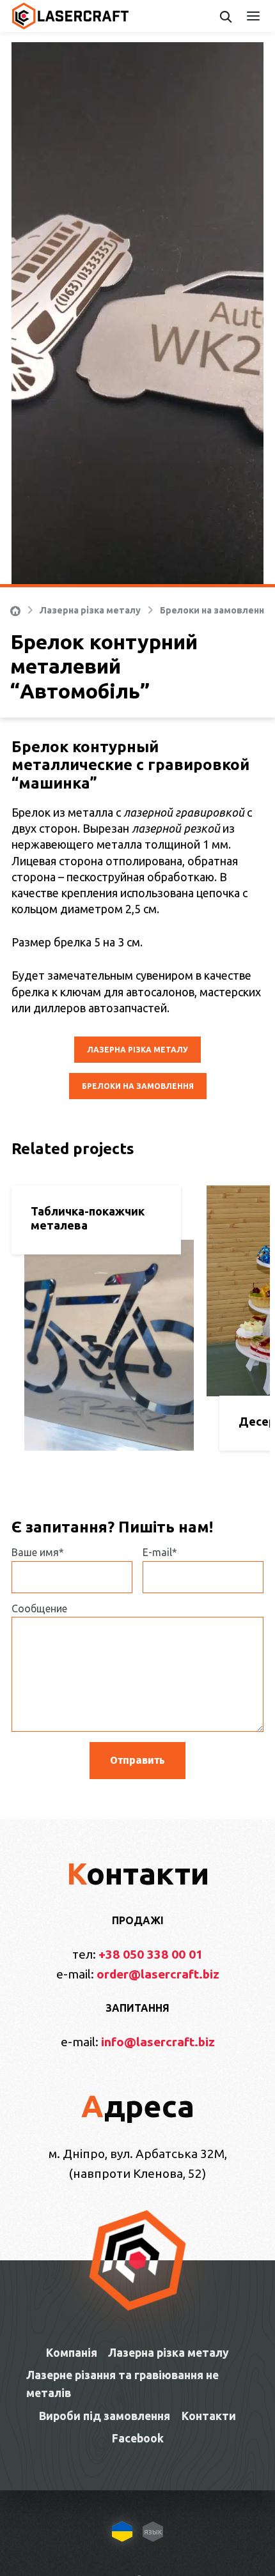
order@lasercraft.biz (158, 1974)
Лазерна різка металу (90, 610)
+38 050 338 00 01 (151, 1954)
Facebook (138, 2438)
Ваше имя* (38, 1552)
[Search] (225, 16)
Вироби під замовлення (105, 2416)
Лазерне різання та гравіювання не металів (122, 2384)
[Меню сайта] (257, 16)
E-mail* (160, 1552)
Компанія (72, 2353)
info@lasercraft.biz (158, 2042)
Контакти (209, 2416)
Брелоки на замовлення (215, 610)
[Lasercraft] (70, 16)
